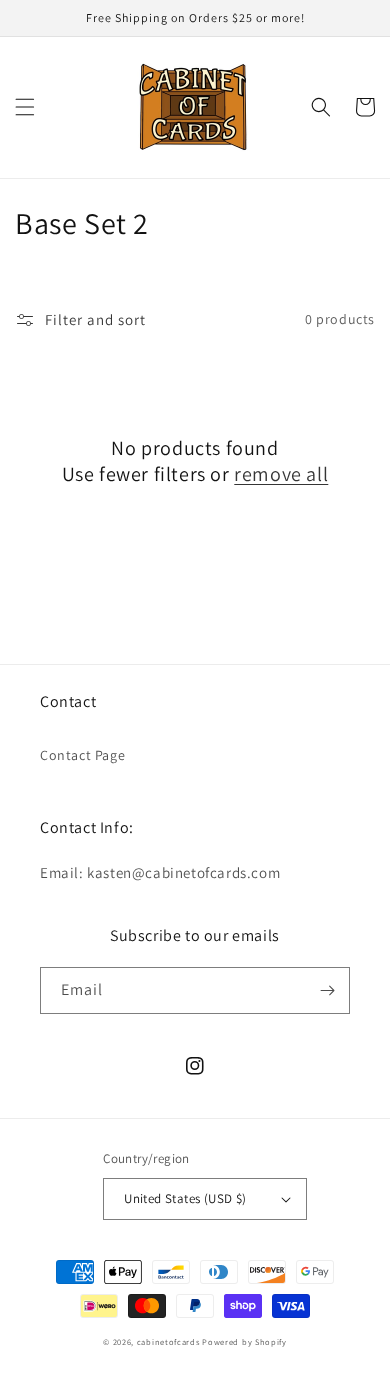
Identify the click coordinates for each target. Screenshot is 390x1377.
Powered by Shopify (244, 1341)
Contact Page (82, 755)
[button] (25, 107)
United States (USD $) (185, 1198)
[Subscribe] (327, 990)
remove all (281, 474)
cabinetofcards (168, 1341)
